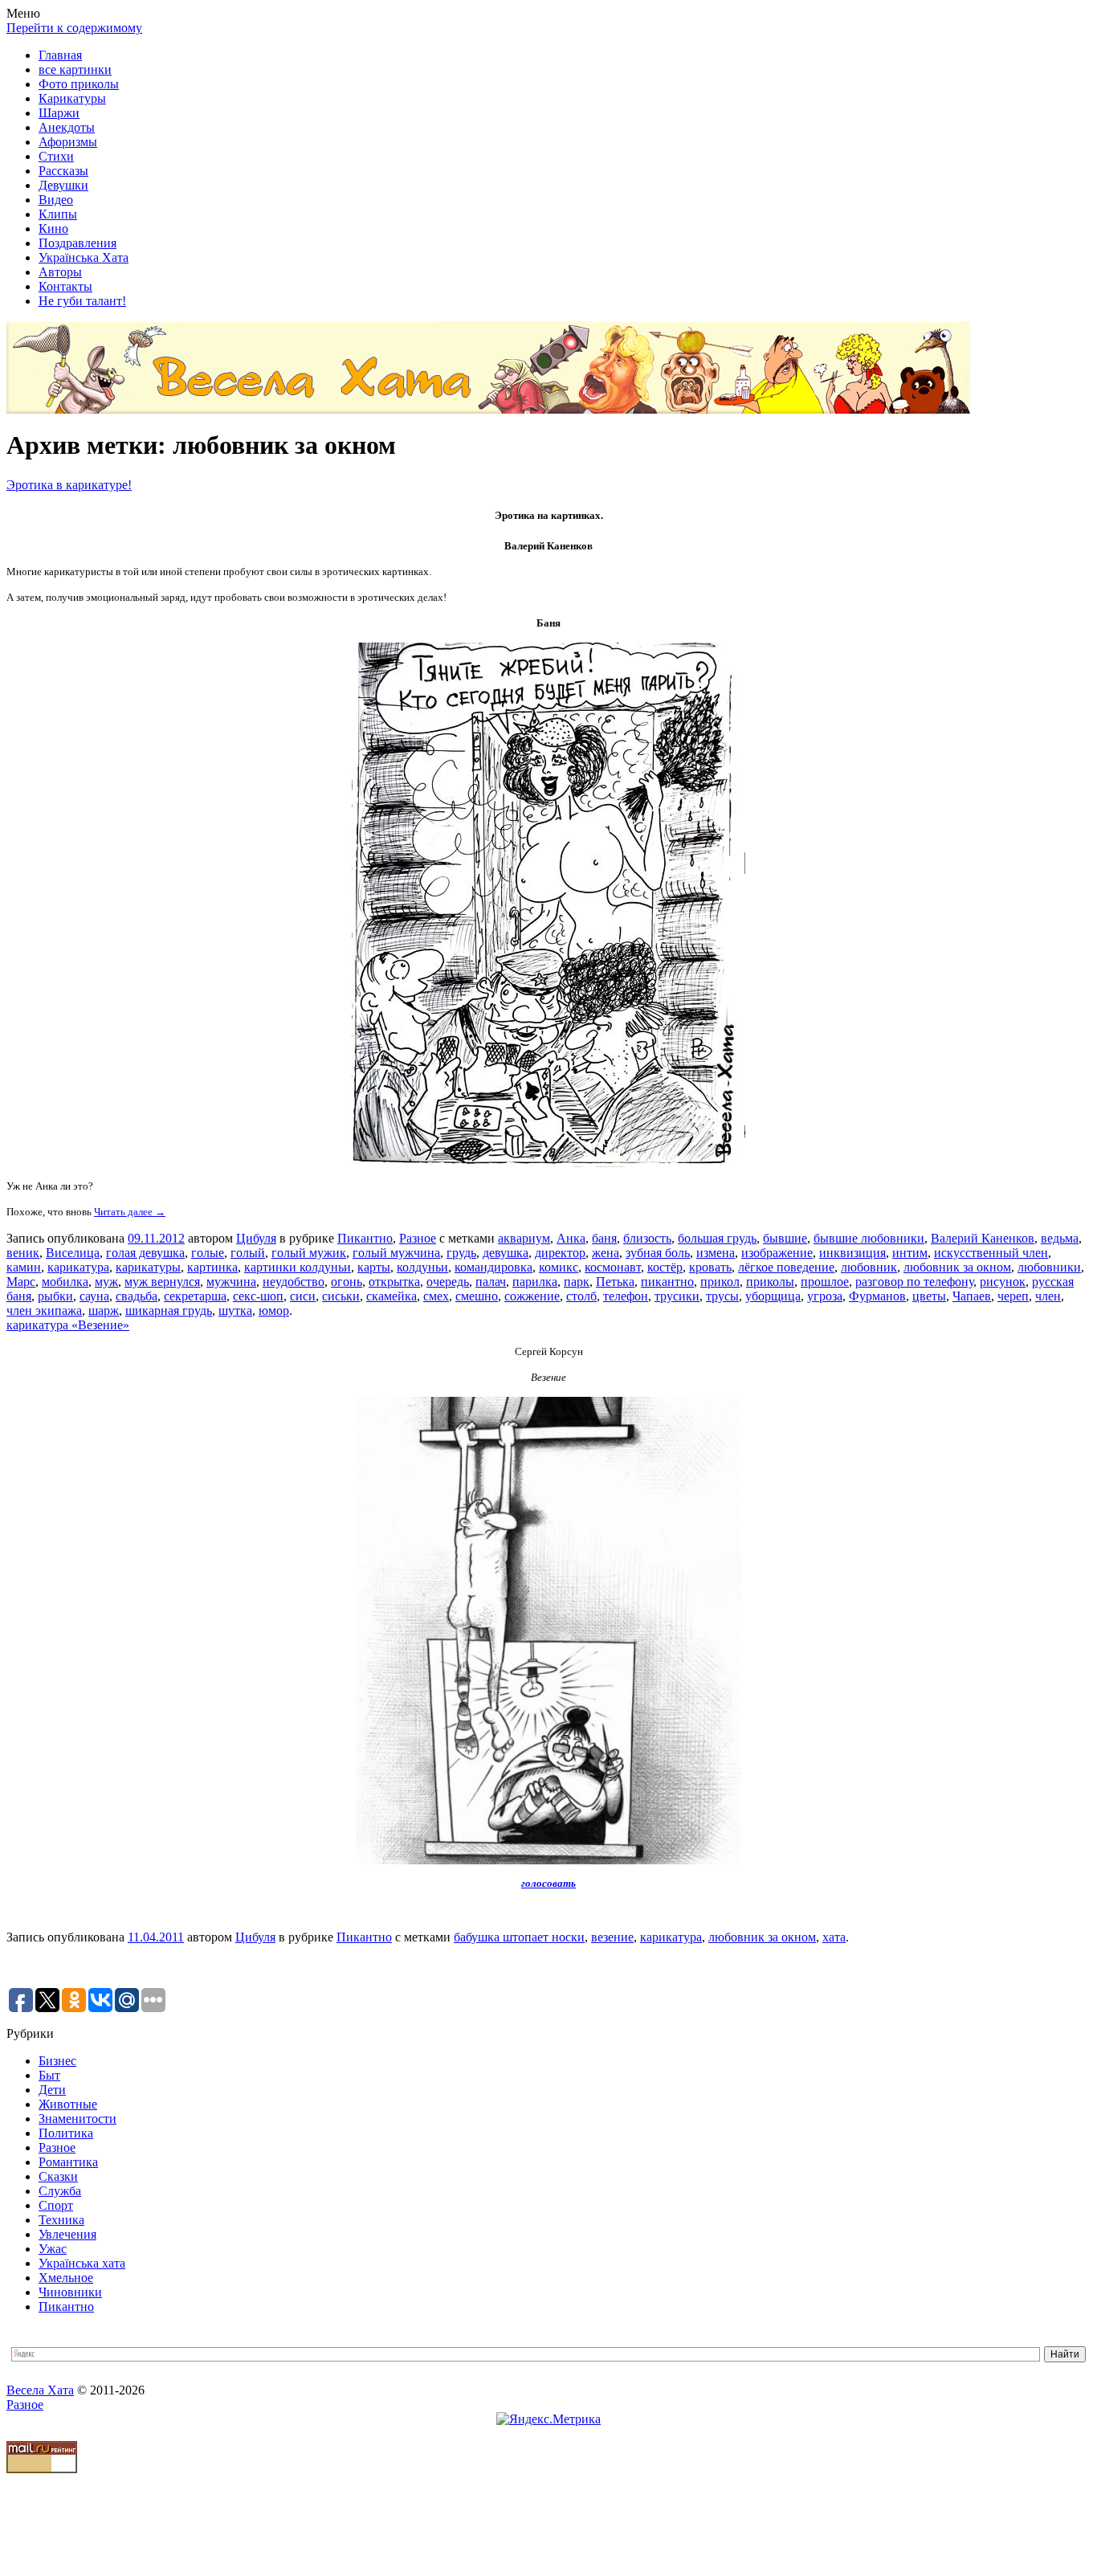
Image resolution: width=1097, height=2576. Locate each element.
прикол (720, 1282)
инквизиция (852, 1253)
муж (106, 1282)
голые (208, 1253)
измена (716, 1253)
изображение (777, 1253)
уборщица (773, 1296)
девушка (506, 1253)
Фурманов (877, 1296)
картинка (212, 1267)
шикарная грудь (169, 1310)
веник (23, 1253)
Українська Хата (84, 257)
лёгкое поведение (786, 1267)
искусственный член (991, 1253)
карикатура (78, 1267)
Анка (571, 1238)
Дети (52, 2090)
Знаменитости (77, 2119)
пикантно (667, 1282)
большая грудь (717, 1238)
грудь (461, 1253)
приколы (770, 1282)
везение (612, 1937)
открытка (394, 1282)
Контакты (65, 286)
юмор (274, 1310)
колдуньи (422, 1267)
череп (1013, 1296)
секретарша (195, 1296)
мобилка (65, 1282)
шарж (104, 1310)
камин (24, 1267)
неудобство (294, 1282)
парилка (535, 1282)
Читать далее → (130, 1212)
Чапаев (972, 1296)
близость (647, 1238)
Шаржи (59, 113)
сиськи (341, 1296)
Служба (60, 2191)
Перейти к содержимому (74, 28)
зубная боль (658, 1253)
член (1048, 1296)
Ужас (53, 2249)
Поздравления (77, 243)
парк (577, 1282)
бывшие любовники (869, 1238)
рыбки (55, 1296)
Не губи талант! (82, 301)
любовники (1049, 1267)
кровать (710, 1267)
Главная (60, 55)
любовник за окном (957, 1267)
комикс (559, 1267)
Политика (66, 2133)
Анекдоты (67, 127)
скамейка (391, 1296)
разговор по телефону (914, 1282)
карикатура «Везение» (68, 1325)
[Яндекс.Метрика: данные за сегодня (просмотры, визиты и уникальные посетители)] (548, 2419)
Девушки (63, 185)
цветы (929, 1296)
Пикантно (365, 1238)
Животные (68, 2104)
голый (248, 1253)
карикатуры (148, 1267)
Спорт (56, 2205)
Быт (49, 2075)
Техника (61, 2220)
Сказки (58, 2176)
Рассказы (63, 171)
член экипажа (44, 1310)
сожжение (532, 1296)
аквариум (524, 1238)
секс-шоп (258, 1296)
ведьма (1060, 1238)
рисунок (1003, 1282)
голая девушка (145, 1253)
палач (491, 1282)
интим (910, 1253)
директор (560, 1253)
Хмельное (66, 2278)
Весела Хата (40, 2390)
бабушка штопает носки (519, 1937)
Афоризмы (68, 142)
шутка (235, 1310)
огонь (347, 1282)
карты (374, 1267)
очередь (448, 1282)
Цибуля (256, 1238)
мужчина (231, 1282)
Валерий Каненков (983, 1238)
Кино (53, 229)
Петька (615, 1282)
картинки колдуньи (298, 1267)
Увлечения (67, 2234)
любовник (869, 1267)
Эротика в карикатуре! (69, 485)
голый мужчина (396, 1253)
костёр (665, 1267)
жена (606, 1253)
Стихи (56, 156)
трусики (677, 1296)
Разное (418, 1238)
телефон (626, 1296)
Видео (56, 200)
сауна (94, 1296)
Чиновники (70, 2292)
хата (834, 1937)
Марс (21, 1282)
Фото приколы (79, 84)
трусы (722, 1296)
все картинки (75, 69)
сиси (303, 1296)
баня (604, 1238)
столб (581, 1296)
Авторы (60, 272)
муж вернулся (162, 1282)
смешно (477, 1296)
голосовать (548, 1883)
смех (436, 1296)
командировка (493, 1267)
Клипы (58, 214)
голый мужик (309, 1253)
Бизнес (57, 2061)
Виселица (73, 1253)
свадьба (137, 1296)
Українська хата (82, 2263)
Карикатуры (72, 98)
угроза (825, 1296)
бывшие (785, 1238)
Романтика (68, 2162)
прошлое (825, 1282)
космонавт (613, 1267)
